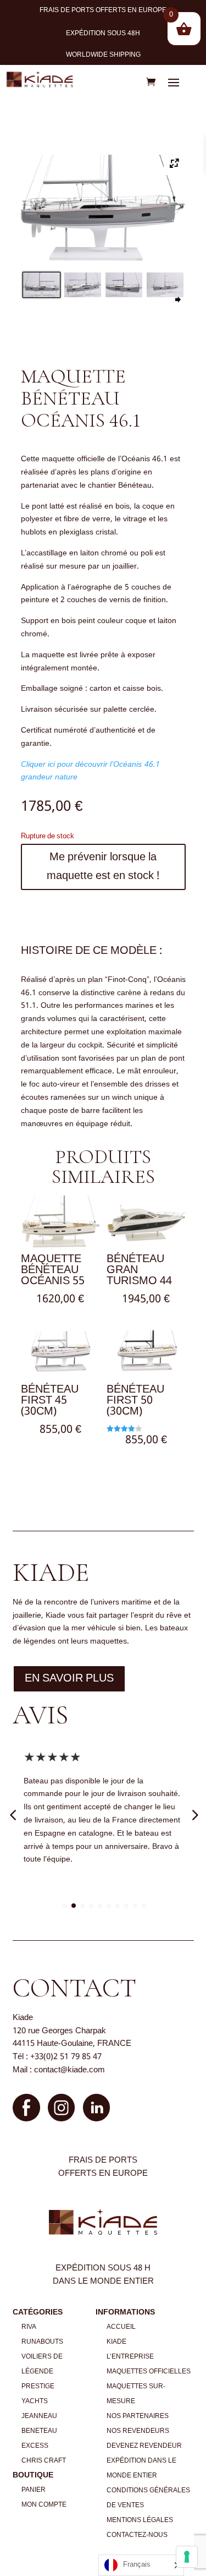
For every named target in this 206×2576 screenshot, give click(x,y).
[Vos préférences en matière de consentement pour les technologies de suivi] (187, 2557)
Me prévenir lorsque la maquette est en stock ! (103, 867)
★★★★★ (52, 1758)
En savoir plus (69, 1679)
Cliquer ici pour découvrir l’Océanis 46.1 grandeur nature (90, 771)
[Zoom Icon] (175, 165)
